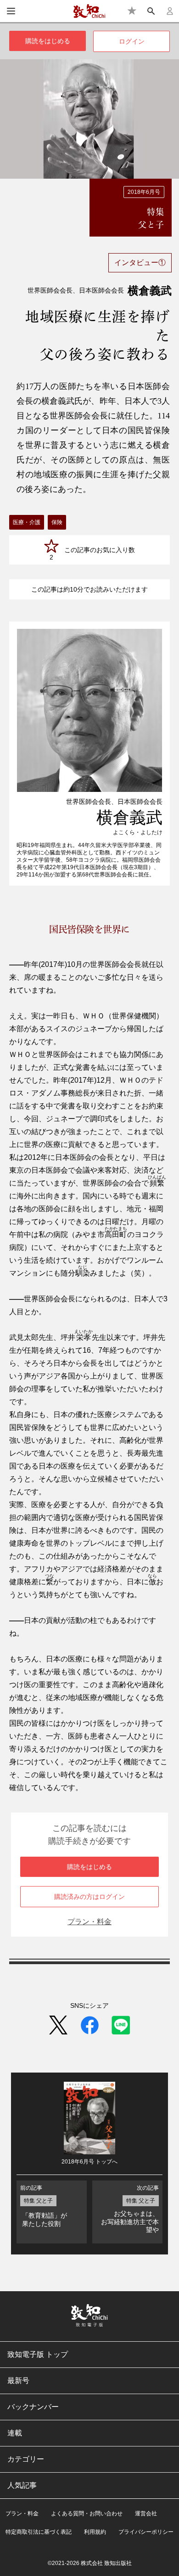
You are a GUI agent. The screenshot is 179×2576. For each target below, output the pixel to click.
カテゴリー (26, 2459)
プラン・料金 (89, 1922)
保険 (57, 522)
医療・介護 (27, 522)
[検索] (151, 11)
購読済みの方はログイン (89, 1897)
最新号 (18, 2381)
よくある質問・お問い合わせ (87, 2514)
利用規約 (95, 2532)
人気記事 (22, 2485)
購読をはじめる (48, 41)
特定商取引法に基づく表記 (39, 2532)
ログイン (132, 41)
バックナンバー (33, 2407)
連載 (15, 2433)
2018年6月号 (144, 192)
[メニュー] (11, 11)
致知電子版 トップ (38, 2354)
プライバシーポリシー (146, 2532)
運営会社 (146, 2514)
